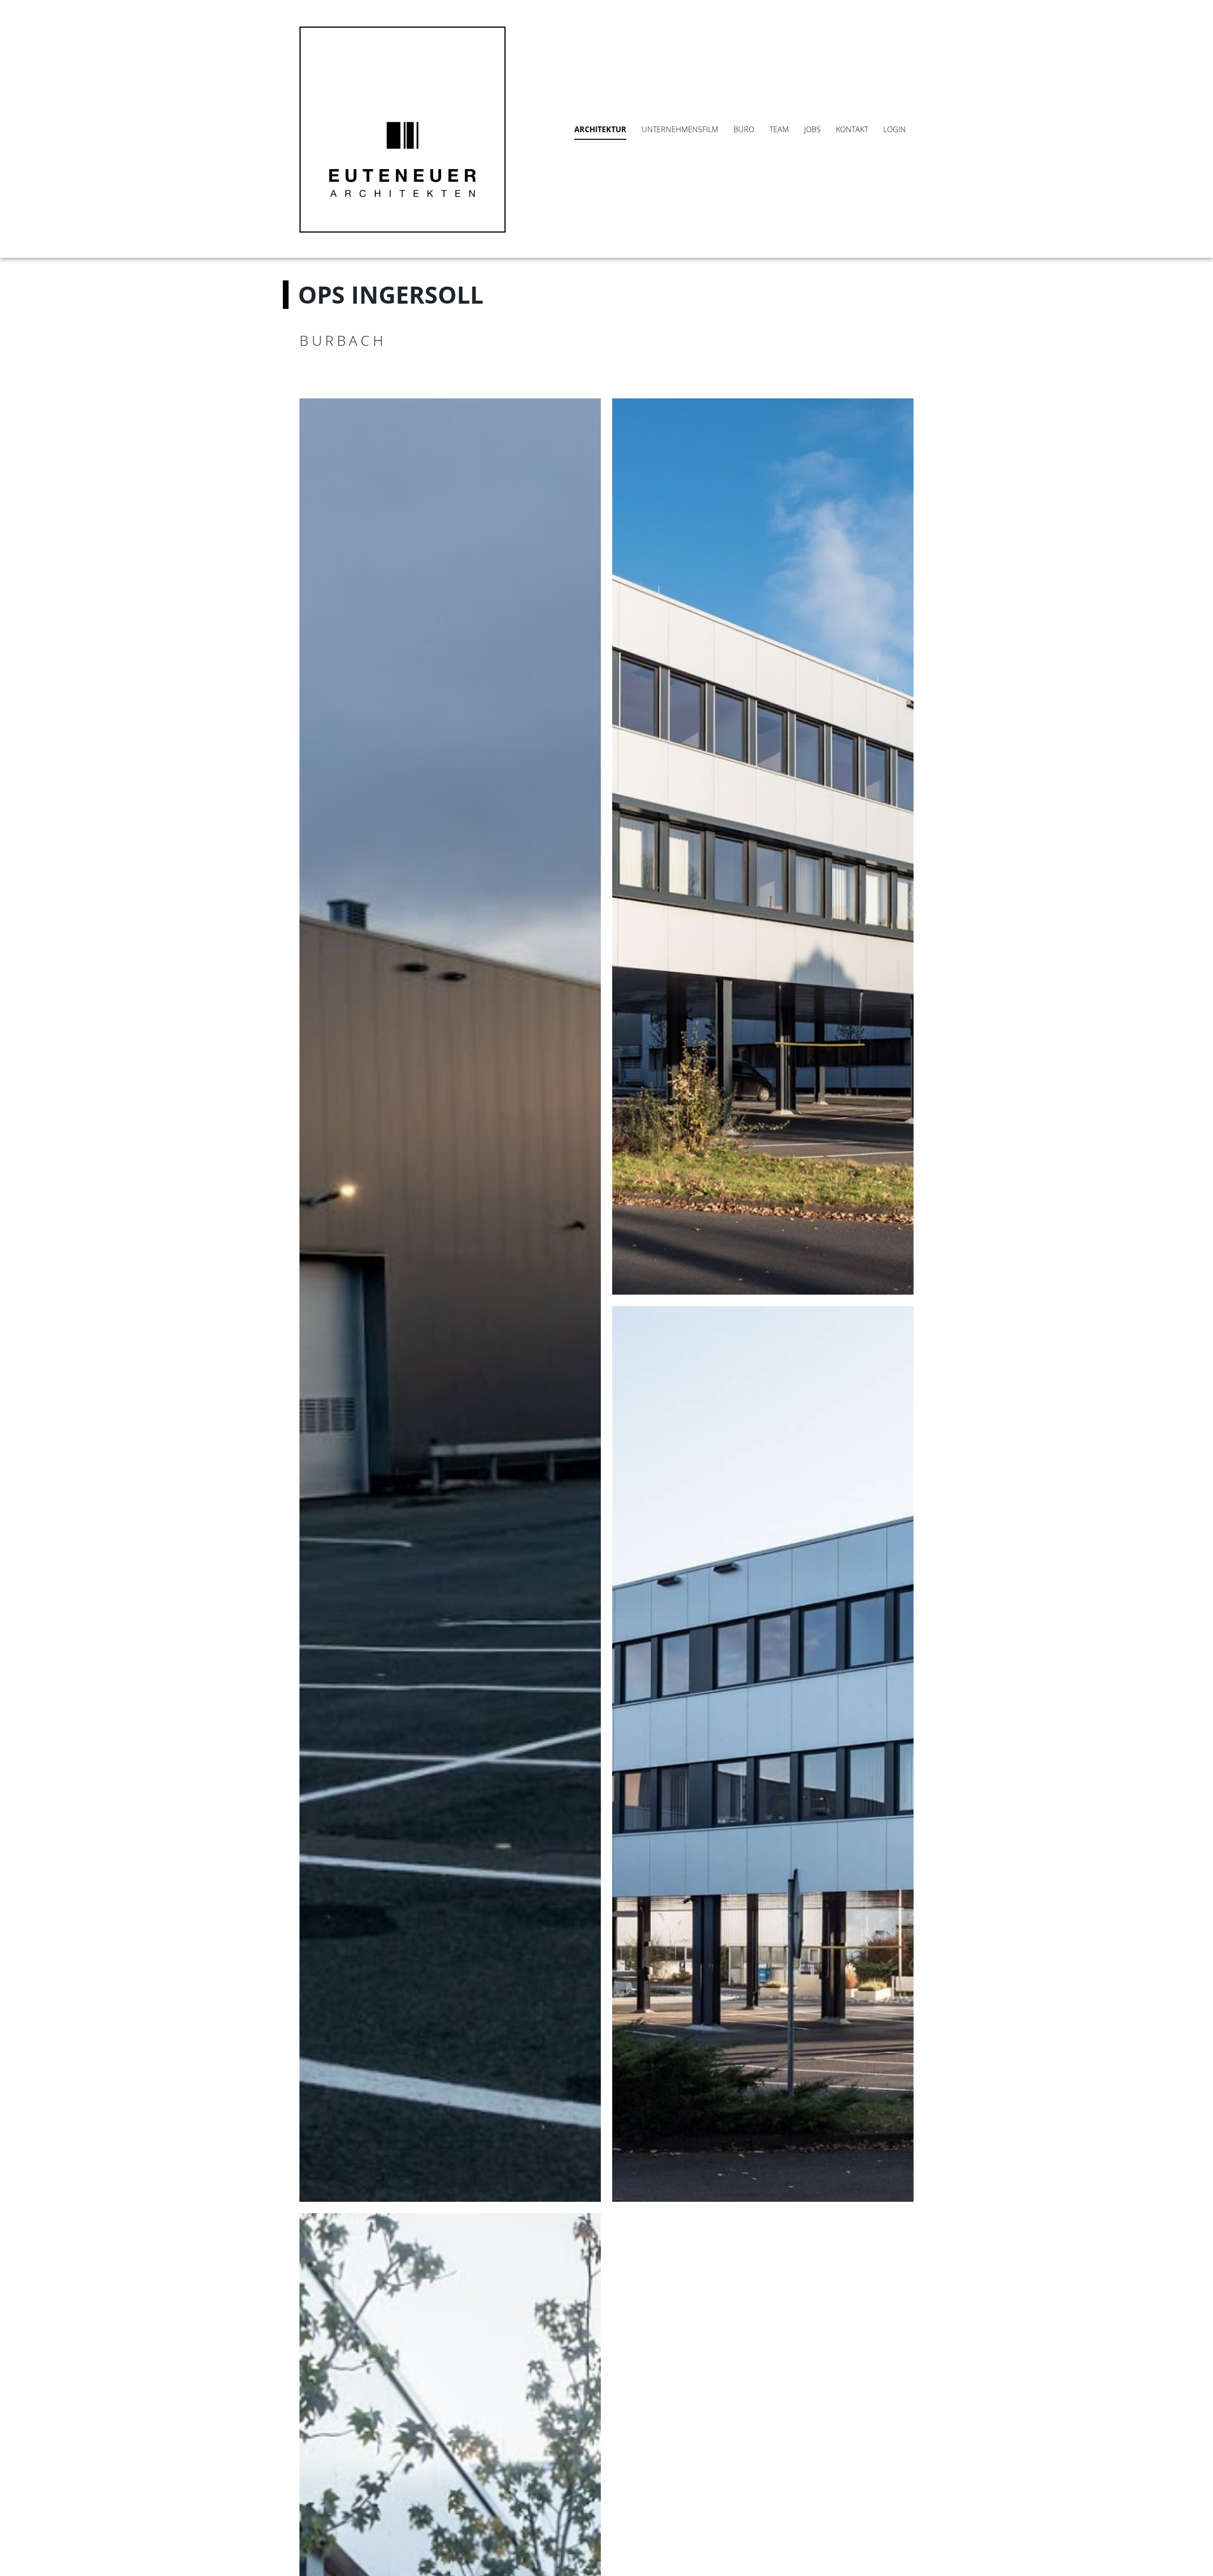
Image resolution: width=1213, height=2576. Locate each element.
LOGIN (895, 129)
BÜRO (744, 129)
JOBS (812, 129)
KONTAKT (852, 129)
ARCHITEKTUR (600, 129)
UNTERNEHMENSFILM (680, 129)
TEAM (779, 129)
